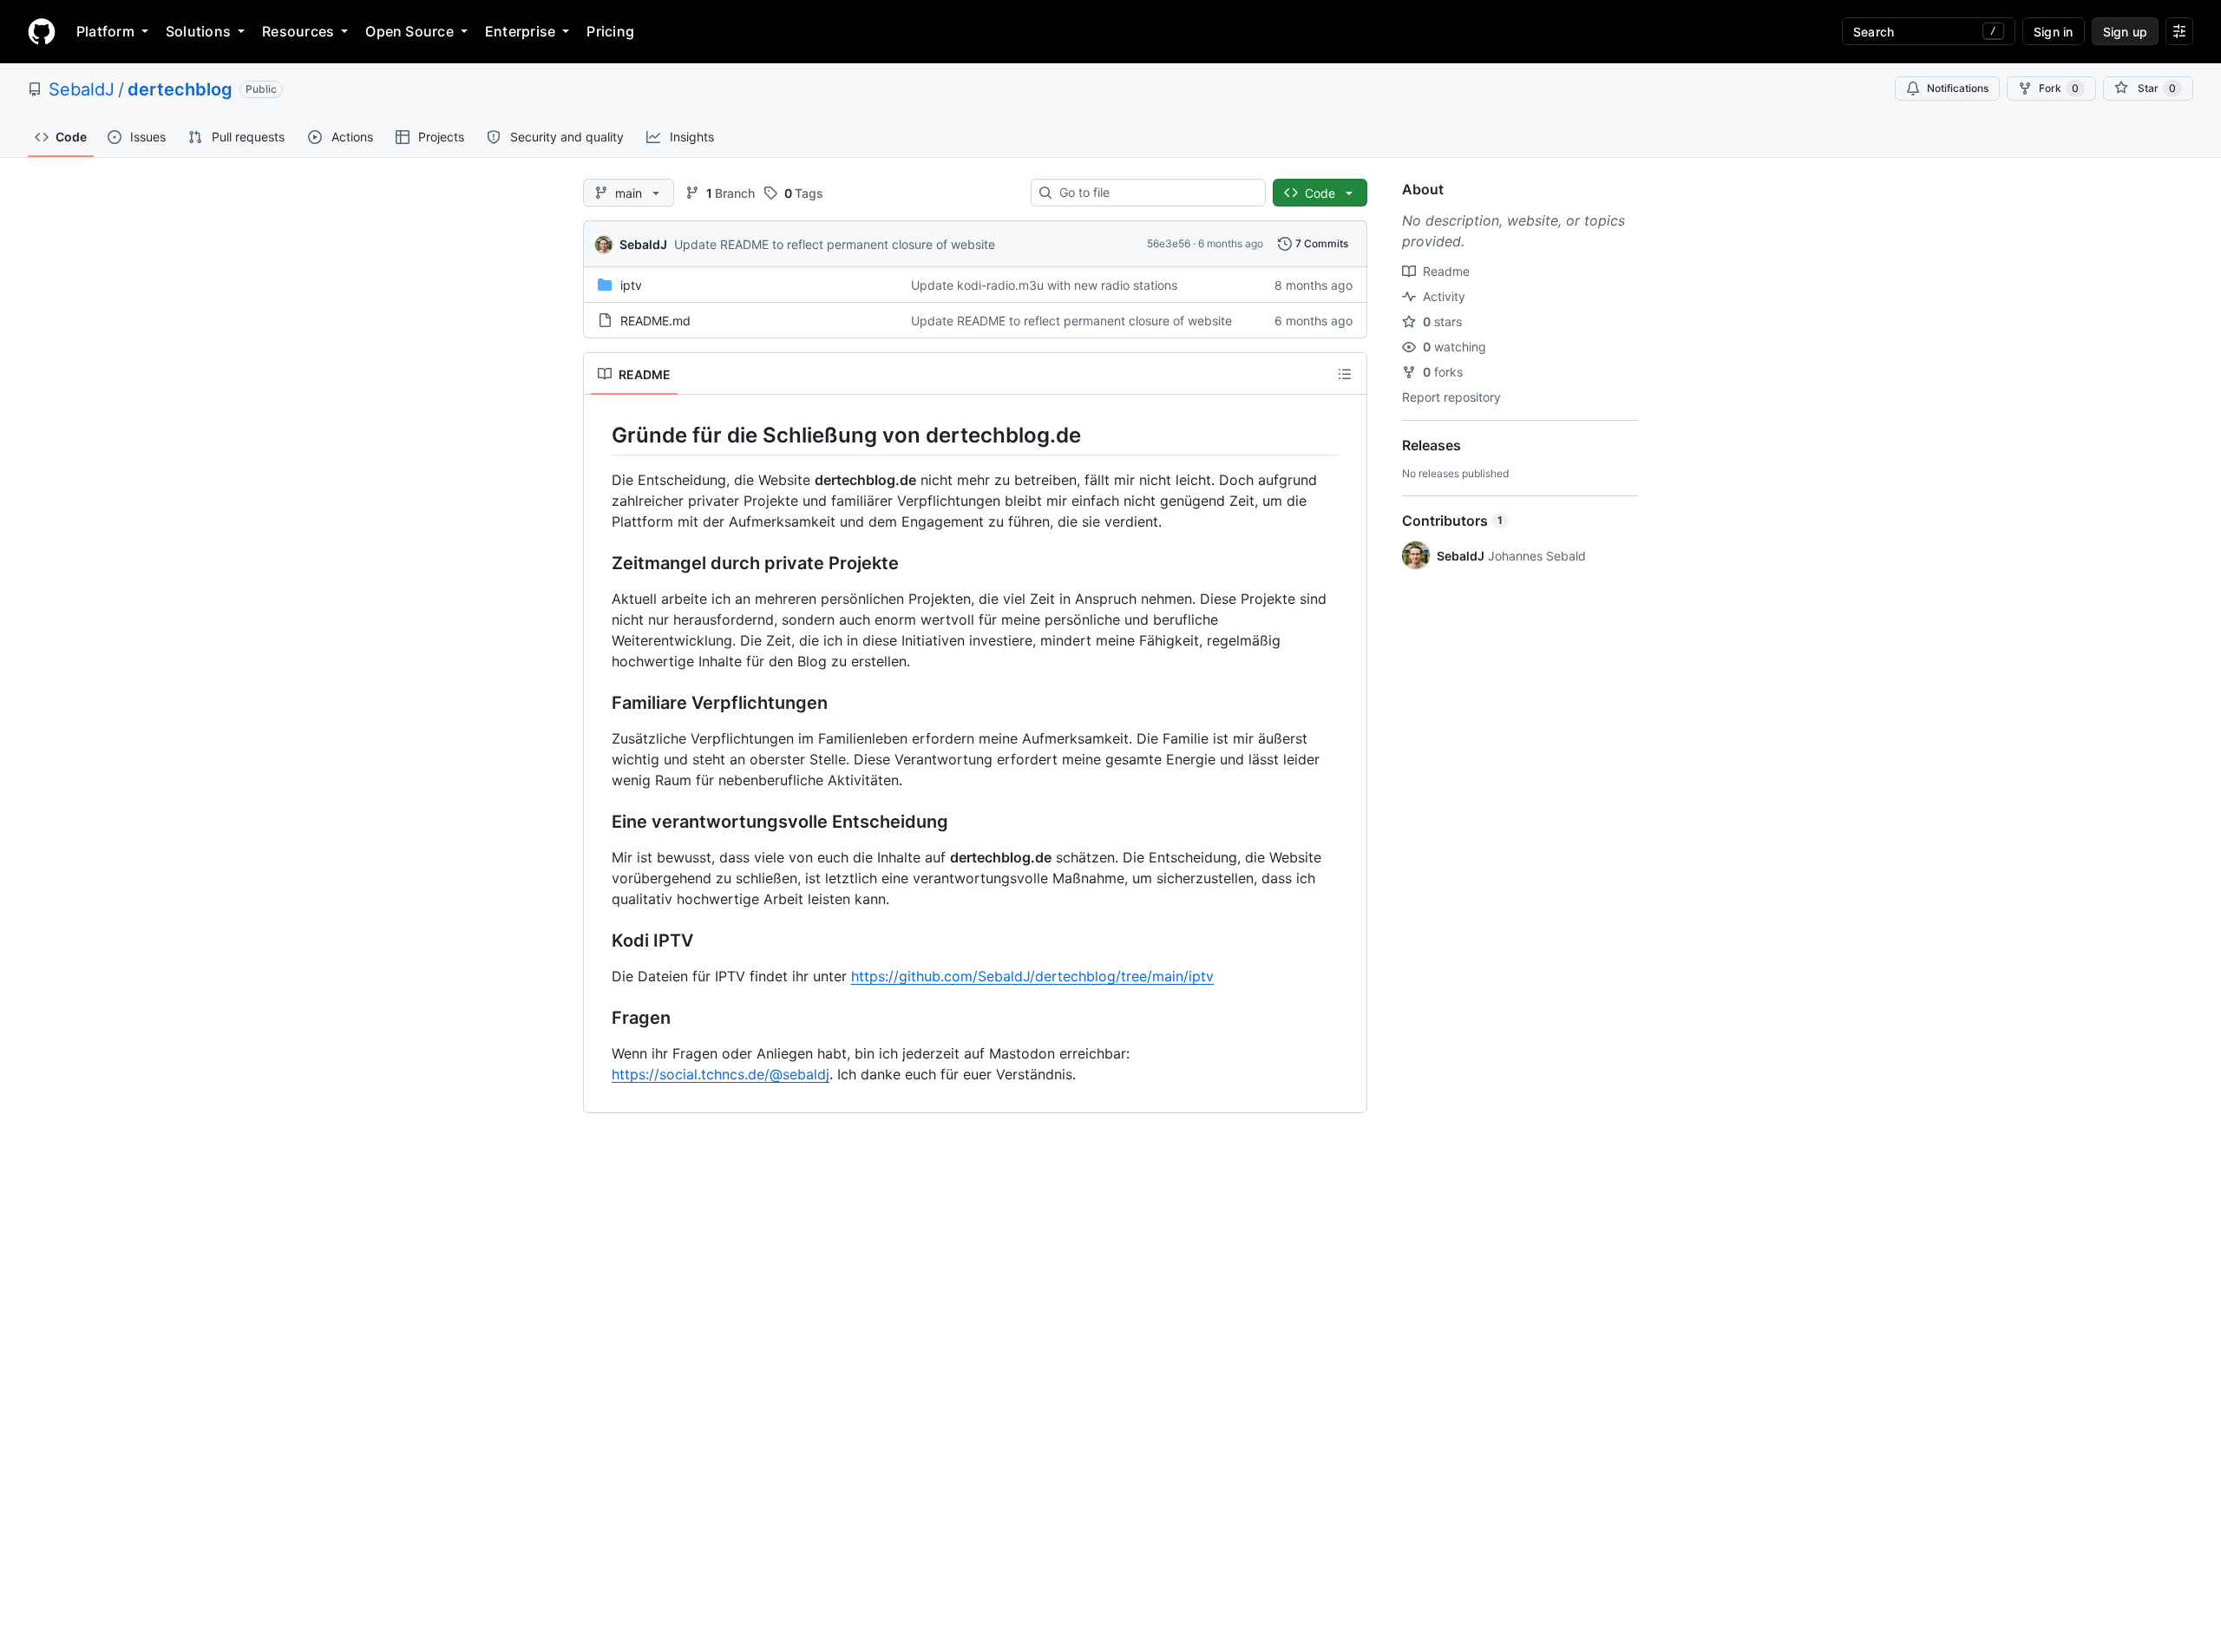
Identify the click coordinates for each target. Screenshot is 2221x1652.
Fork (2059, 88)
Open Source (409, 31)
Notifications (1958, 88)
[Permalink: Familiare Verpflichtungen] (599, 704)
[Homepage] (42, 31)
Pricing (610, 31)
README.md (655, 321)
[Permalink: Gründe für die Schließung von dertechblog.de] (599, 435)
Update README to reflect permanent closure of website (835, 244)
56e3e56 (1169, 243)
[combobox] (1155, 193)
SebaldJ (82, 89)
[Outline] (1345, 374)
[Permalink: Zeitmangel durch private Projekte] (599, 564)
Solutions (198, 31)
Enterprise (520, 31)
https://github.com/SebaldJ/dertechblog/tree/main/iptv (1032, 976)
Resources (298, 31)
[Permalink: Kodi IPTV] (599, 941)
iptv (631, 285)
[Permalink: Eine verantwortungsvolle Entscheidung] (599, 823)
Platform (105, 31)
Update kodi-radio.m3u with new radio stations (1044, 285)
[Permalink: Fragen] (599, 1019)
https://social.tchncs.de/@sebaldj (721, 1074)
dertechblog (180, 89)
